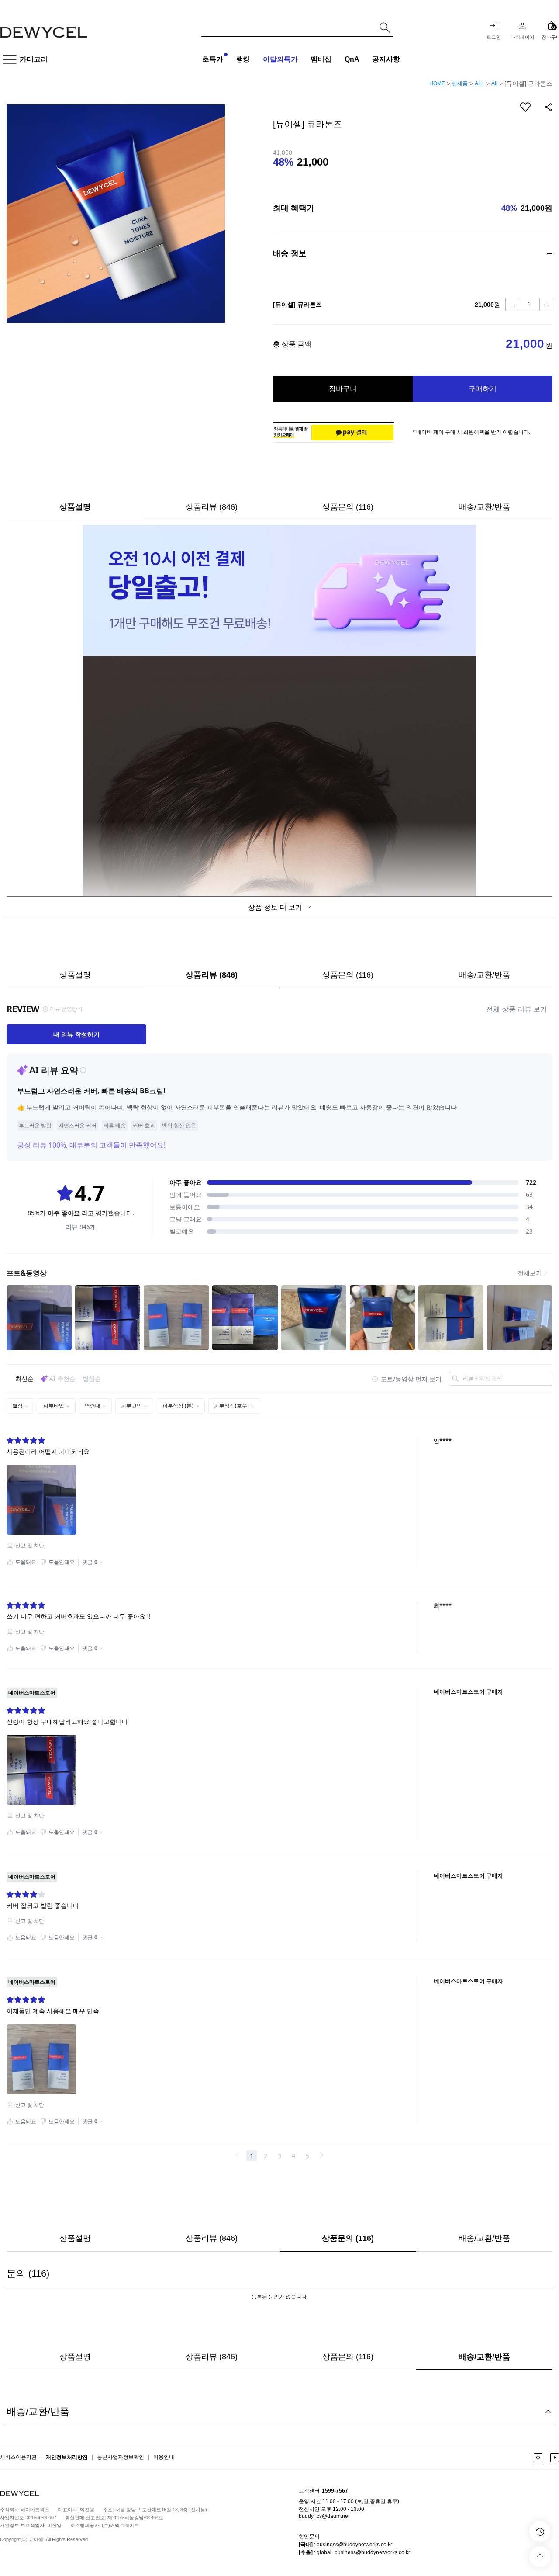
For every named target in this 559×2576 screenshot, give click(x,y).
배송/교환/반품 (484, 507)
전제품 (460, 83)
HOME (437, 83)
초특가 (213, 59)
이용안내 (164, 2458)
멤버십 (321, 59)
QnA (352, 59)
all (494, 83)
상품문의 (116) (348, 507)
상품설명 (75, 507)
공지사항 (386, 59)
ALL (480, 83)
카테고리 (34, 59)
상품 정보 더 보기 (276, 907)
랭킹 (243, 59)
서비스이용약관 (18, 2458)
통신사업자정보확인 (121, 2458)
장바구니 (343, 389)
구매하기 (483, 389)
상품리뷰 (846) (212, 507)
